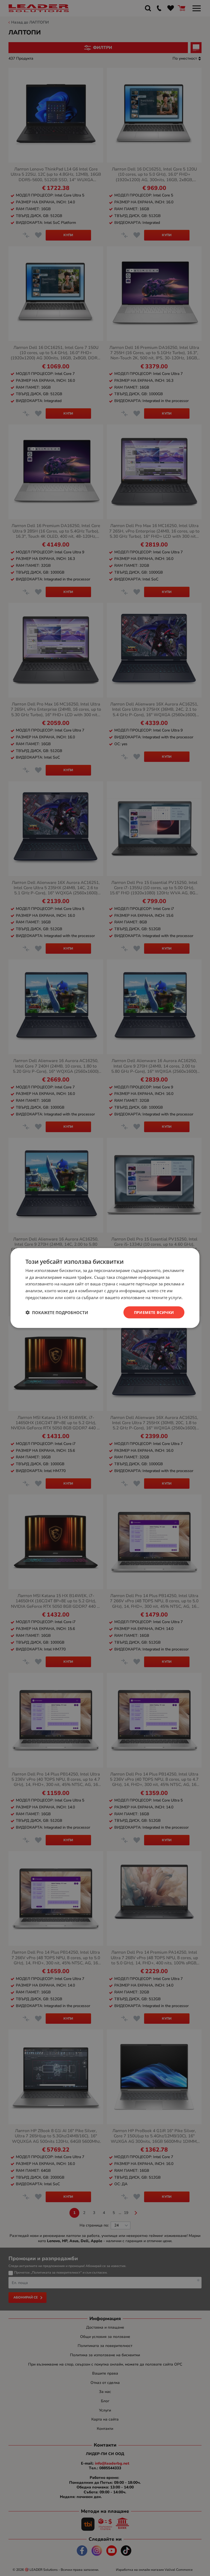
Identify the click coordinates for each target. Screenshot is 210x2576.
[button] (57, 1312)
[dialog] (105, 1288)
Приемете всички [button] (154, 1312)
